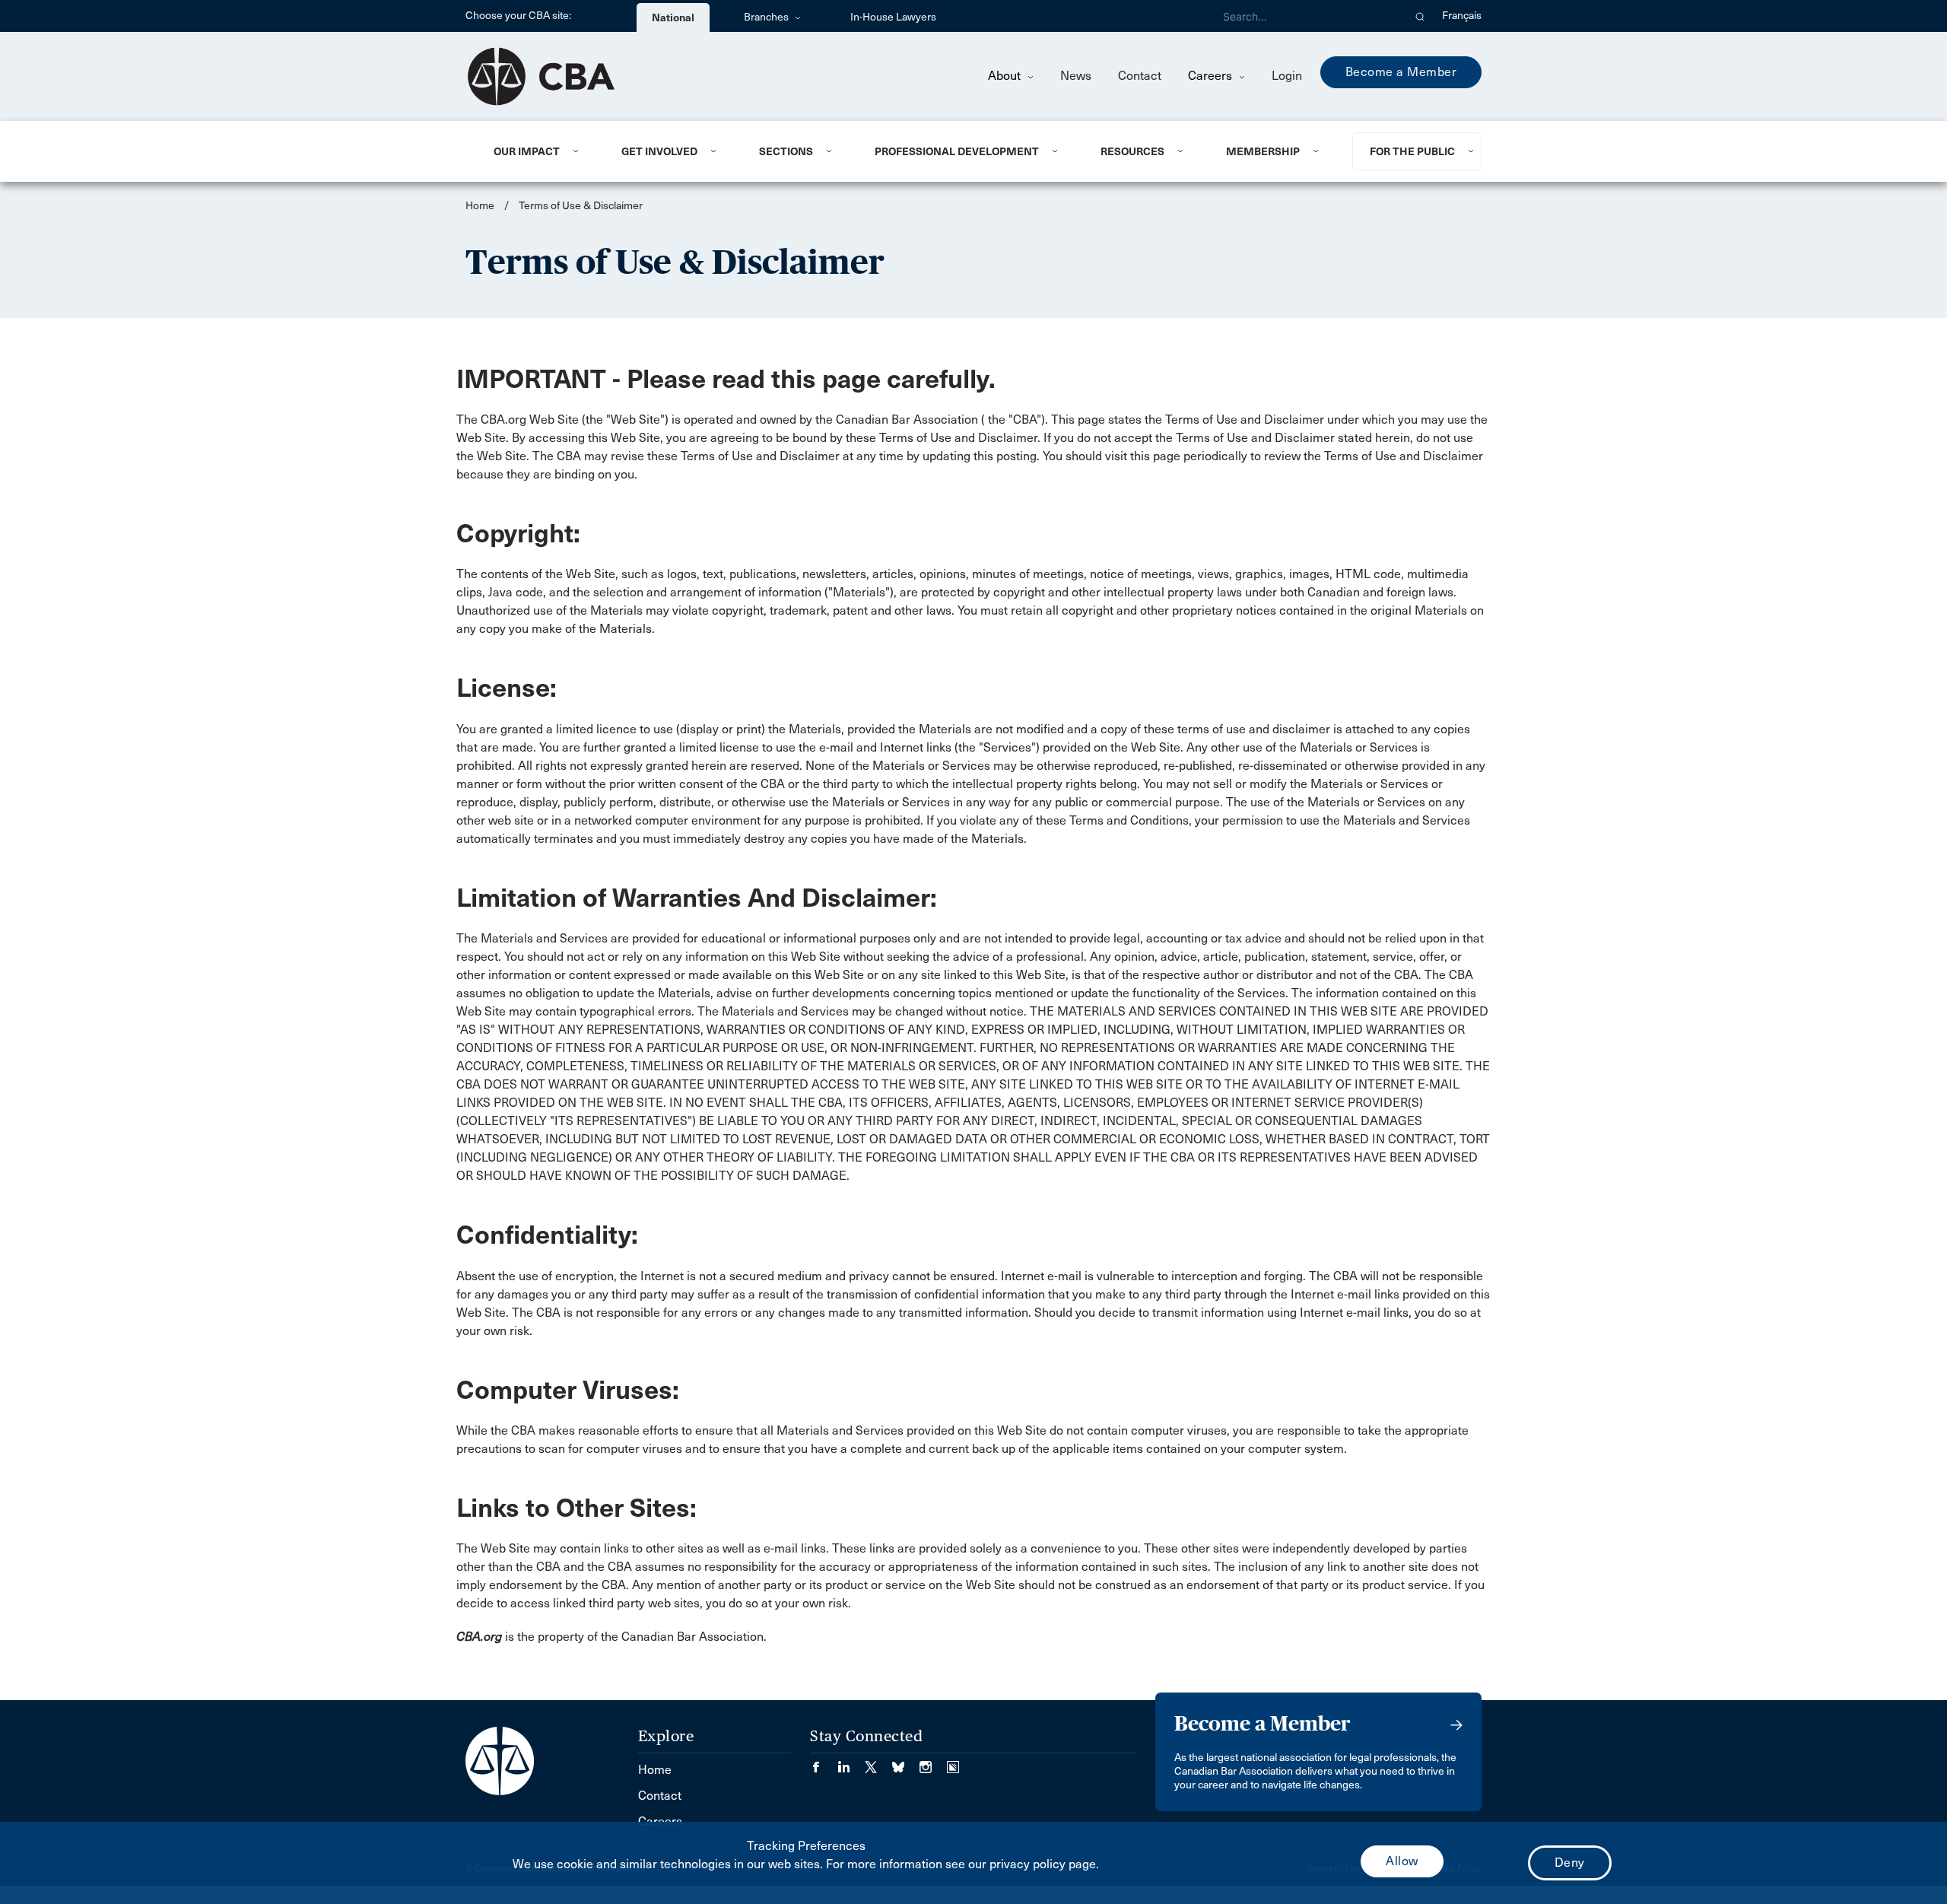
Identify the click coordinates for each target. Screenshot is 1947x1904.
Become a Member (1401, 72)
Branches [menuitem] (767, 17)
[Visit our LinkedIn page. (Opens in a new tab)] (851, 1762)
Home (480, 206)
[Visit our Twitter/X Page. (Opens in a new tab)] (878, 1762)
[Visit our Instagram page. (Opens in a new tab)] (933, 1762)
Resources (1132, 151)
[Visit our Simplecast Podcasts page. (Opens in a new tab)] (953, 1762)
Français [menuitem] (1462, 16)
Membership (1263, 151)
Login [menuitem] (1287, 76)
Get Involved (659, 151)
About (1006, 76)
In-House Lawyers (893, 17)
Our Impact (527, 151)
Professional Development (957, 151)
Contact (1140, 76)
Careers (1212, 76)
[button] (1420, 16)
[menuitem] (539, 151)
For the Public (1412, 151)
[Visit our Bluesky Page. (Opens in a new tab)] (906, 1762)
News (1076, 76)
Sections (786, 151)
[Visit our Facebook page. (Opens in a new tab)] (824, 1762)
